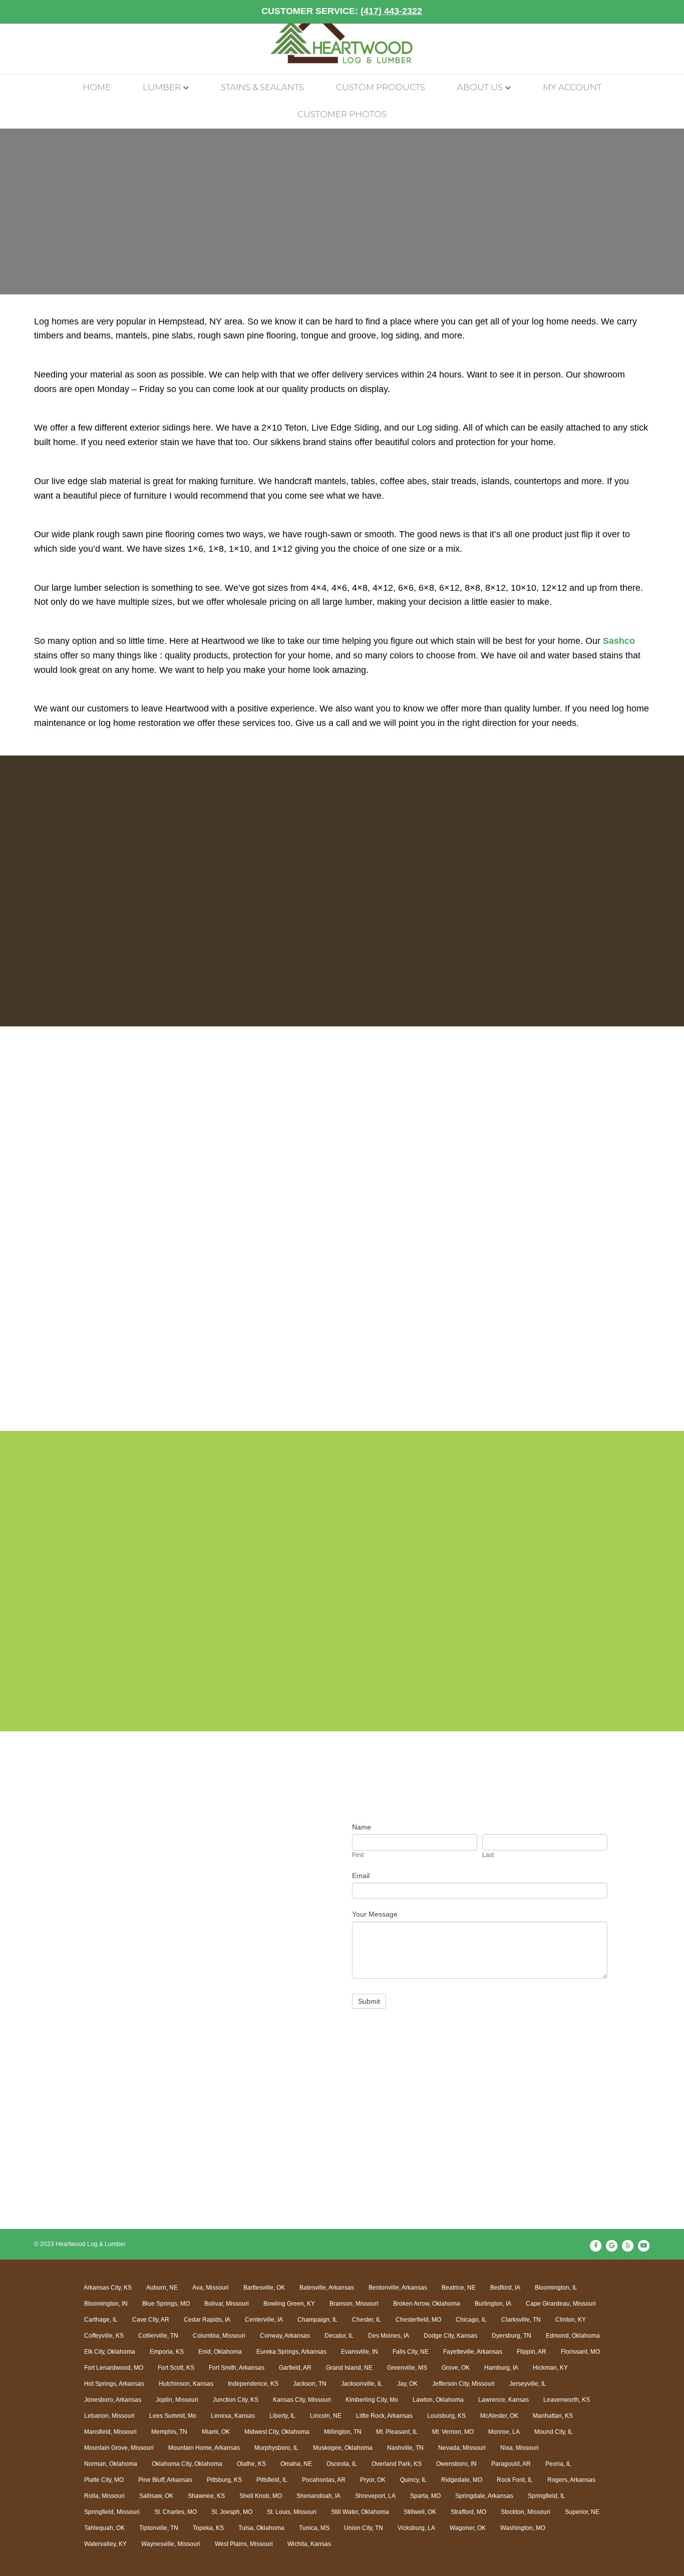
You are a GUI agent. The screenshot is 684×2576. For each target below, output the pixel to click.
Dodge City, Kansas (450, 2336)
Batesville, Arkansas (327, 2288)
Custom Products (381, 87)
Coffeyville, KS (104, 2336)
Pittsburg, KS (224, 2480)
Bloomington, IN (106, 2304)
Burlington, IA (493, 2304)
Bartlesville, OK (264, 2288)
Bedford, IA (505, 2288)
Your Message (375, 1914)
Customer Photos (342, 114)
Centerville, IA (264, 2320)
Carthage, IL (101, 2320)
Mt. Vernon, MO (453, 2432)
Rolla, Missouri (104, 2496)
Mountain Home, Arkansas (204, 2448)
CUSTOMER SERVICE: (342, 11)
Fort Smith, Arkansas (237, 2368)
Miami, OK (216, 2432)
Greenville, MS (407, 2368)
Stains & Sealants (262, 87)
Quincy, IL (413, 2480)
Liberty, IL (282, 2416)
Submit (369, 2001)
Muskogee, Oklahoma (343, 2448)
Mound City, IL (554, 2432)
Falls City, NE (411, 2352)
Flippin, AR (532, 2352)
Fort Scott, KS (176, 2368)
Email (361, 1876)
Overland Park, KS (397, 2464)
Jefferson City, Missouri (463, 2384)
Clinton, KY (571, 2320)
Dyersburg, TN (511, 2336)
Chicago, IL (471, 2320)
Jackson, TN (310, 2384)
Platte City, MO (104, 2480)
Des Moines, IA (389, 2336)
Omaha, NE (296, 2464)
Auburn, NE (162, 2288)
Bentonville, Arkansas (398, 2288)
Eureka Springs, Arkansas (291, 2352)
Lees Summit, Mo (173, 2416)
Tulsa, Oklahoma (261, 2528)
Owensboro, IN (456, 2464)
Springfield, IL (547, 2496)
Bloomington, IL (556, 2288)
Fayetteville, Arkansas (473, 2352)
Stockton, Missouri (526, 2512)
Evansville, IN (360, 2352)
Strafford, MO (468, 2512)
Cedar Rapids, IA (207, 2320)
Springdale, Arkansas (484, 2496)
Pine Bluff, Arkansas (165, 2480)
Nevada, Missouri (462, 2448)
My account (572, 87)
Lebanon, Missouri (109, 2416)
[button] (88, 1244)
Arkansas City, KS (108, 2288)
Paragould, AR (511, 2464)
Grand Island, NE (349, 2368)
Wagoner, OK (468, 2528)
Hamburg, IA (501, 2368)
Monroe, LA (504, 2432)
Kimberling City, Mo (372, 2400)
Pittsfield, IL (272, 2480)
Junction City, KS (236, 2400)
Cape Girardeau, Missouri (561, 2304)
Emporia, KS (167, 2352)
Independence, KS (253, 2384)
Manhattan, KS (553, 2416)
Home (97, 87)
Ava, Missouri (211, 2288)
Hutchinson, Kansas (186, 2384)
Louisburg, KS (446, 2416)
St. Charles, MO (176, 2512)
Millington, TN (343, 2432)
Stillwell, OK (420, 2512)
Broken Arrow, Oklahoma (427, 2304)
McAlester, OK (499, 2416)
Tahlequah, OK (104, 2528)
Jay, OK (407, 2384)
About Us (480, 87)
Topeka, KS (208, 2528)
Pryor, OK (373, 2480)
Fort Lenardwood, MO (114, 2368)
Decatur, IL (339, 2336)
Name (362, 1827)
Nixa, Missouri (520, 2448)
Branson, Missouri (354, 2304)
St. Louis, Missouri (292, 2512)
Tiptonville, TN (159, 2528)
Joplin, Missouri (177, 2400)
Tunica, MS (314, 2528)
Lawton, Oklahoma (438, 2400)
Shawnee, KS (206, 2496)
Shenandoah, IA (318, 2496)
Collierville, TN (158, 2336)
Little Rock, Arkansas (384, 2416)
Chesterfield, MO (418, 2320)
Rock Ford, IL (515, 2480)
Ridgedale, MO (462, 2480)
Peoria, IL (558, 2464)
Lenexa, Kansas (233, 2416)
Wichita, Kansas (309, 2544)
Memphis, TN (169, 2432)
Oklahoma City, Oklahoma (187, 2464)
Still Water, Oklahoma (360, 2512)
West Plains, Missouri (244, 2544)
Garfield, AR (295, 2368)
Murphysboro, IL (276, 2448)
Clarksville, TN (521, 2320)
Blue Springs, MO (166, 2304)
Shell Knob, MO (261, 2496)
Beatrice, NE (459, 2288)
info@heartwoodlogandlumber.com (152, 1943)
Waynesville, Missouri (171, 2544)
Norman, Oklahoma (111, 2464)
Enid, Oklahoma (220, 2352)
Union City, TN (364, 2528)
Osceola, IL (342, 2464)
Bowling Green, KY (289, 2304)
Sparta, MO (425, 2496)
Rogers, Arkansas (571, 2480)
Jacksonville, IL (362, 2384)
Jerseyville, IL (528, 2384)
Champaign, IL (317, 2320)
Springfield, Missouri (112, 2512)
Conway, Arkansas (285, 2336)
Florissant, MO (580, 2352)
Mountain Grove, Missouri (119, 2448)
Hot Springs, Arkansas (114, 2384)
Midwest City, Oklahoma (277, 2432)
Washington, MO (523, 2528)
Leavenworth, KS (567, 2400)
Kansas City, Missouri (302, 2400)
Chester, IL (367, 2320)
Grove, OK (456, 2368)
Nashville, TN (405, 2448)
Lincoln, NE (326, 2416)
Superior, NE (582, 2512)
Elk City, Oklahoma (110, 2352)
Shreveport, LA (375, 2496)
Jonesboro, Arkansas (113, 2400)
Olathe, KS (251, 2464)
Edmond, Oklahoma (573, 2336)
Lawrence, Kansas (503, 2400)
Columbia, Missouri (219, 2336)
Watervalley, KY (105, 2544)
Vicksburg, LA (416, 2528)
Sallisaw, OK (156, 2496)
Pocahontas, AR (324, 2480)
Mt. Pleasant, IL (397, 2432)
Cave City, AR (151, 2320)
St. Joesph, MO (232, 2512)
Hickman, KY (550, 2368)
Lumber (162, 87)
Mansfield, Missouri (110, 2432)
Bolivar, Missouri (227, 2304)
